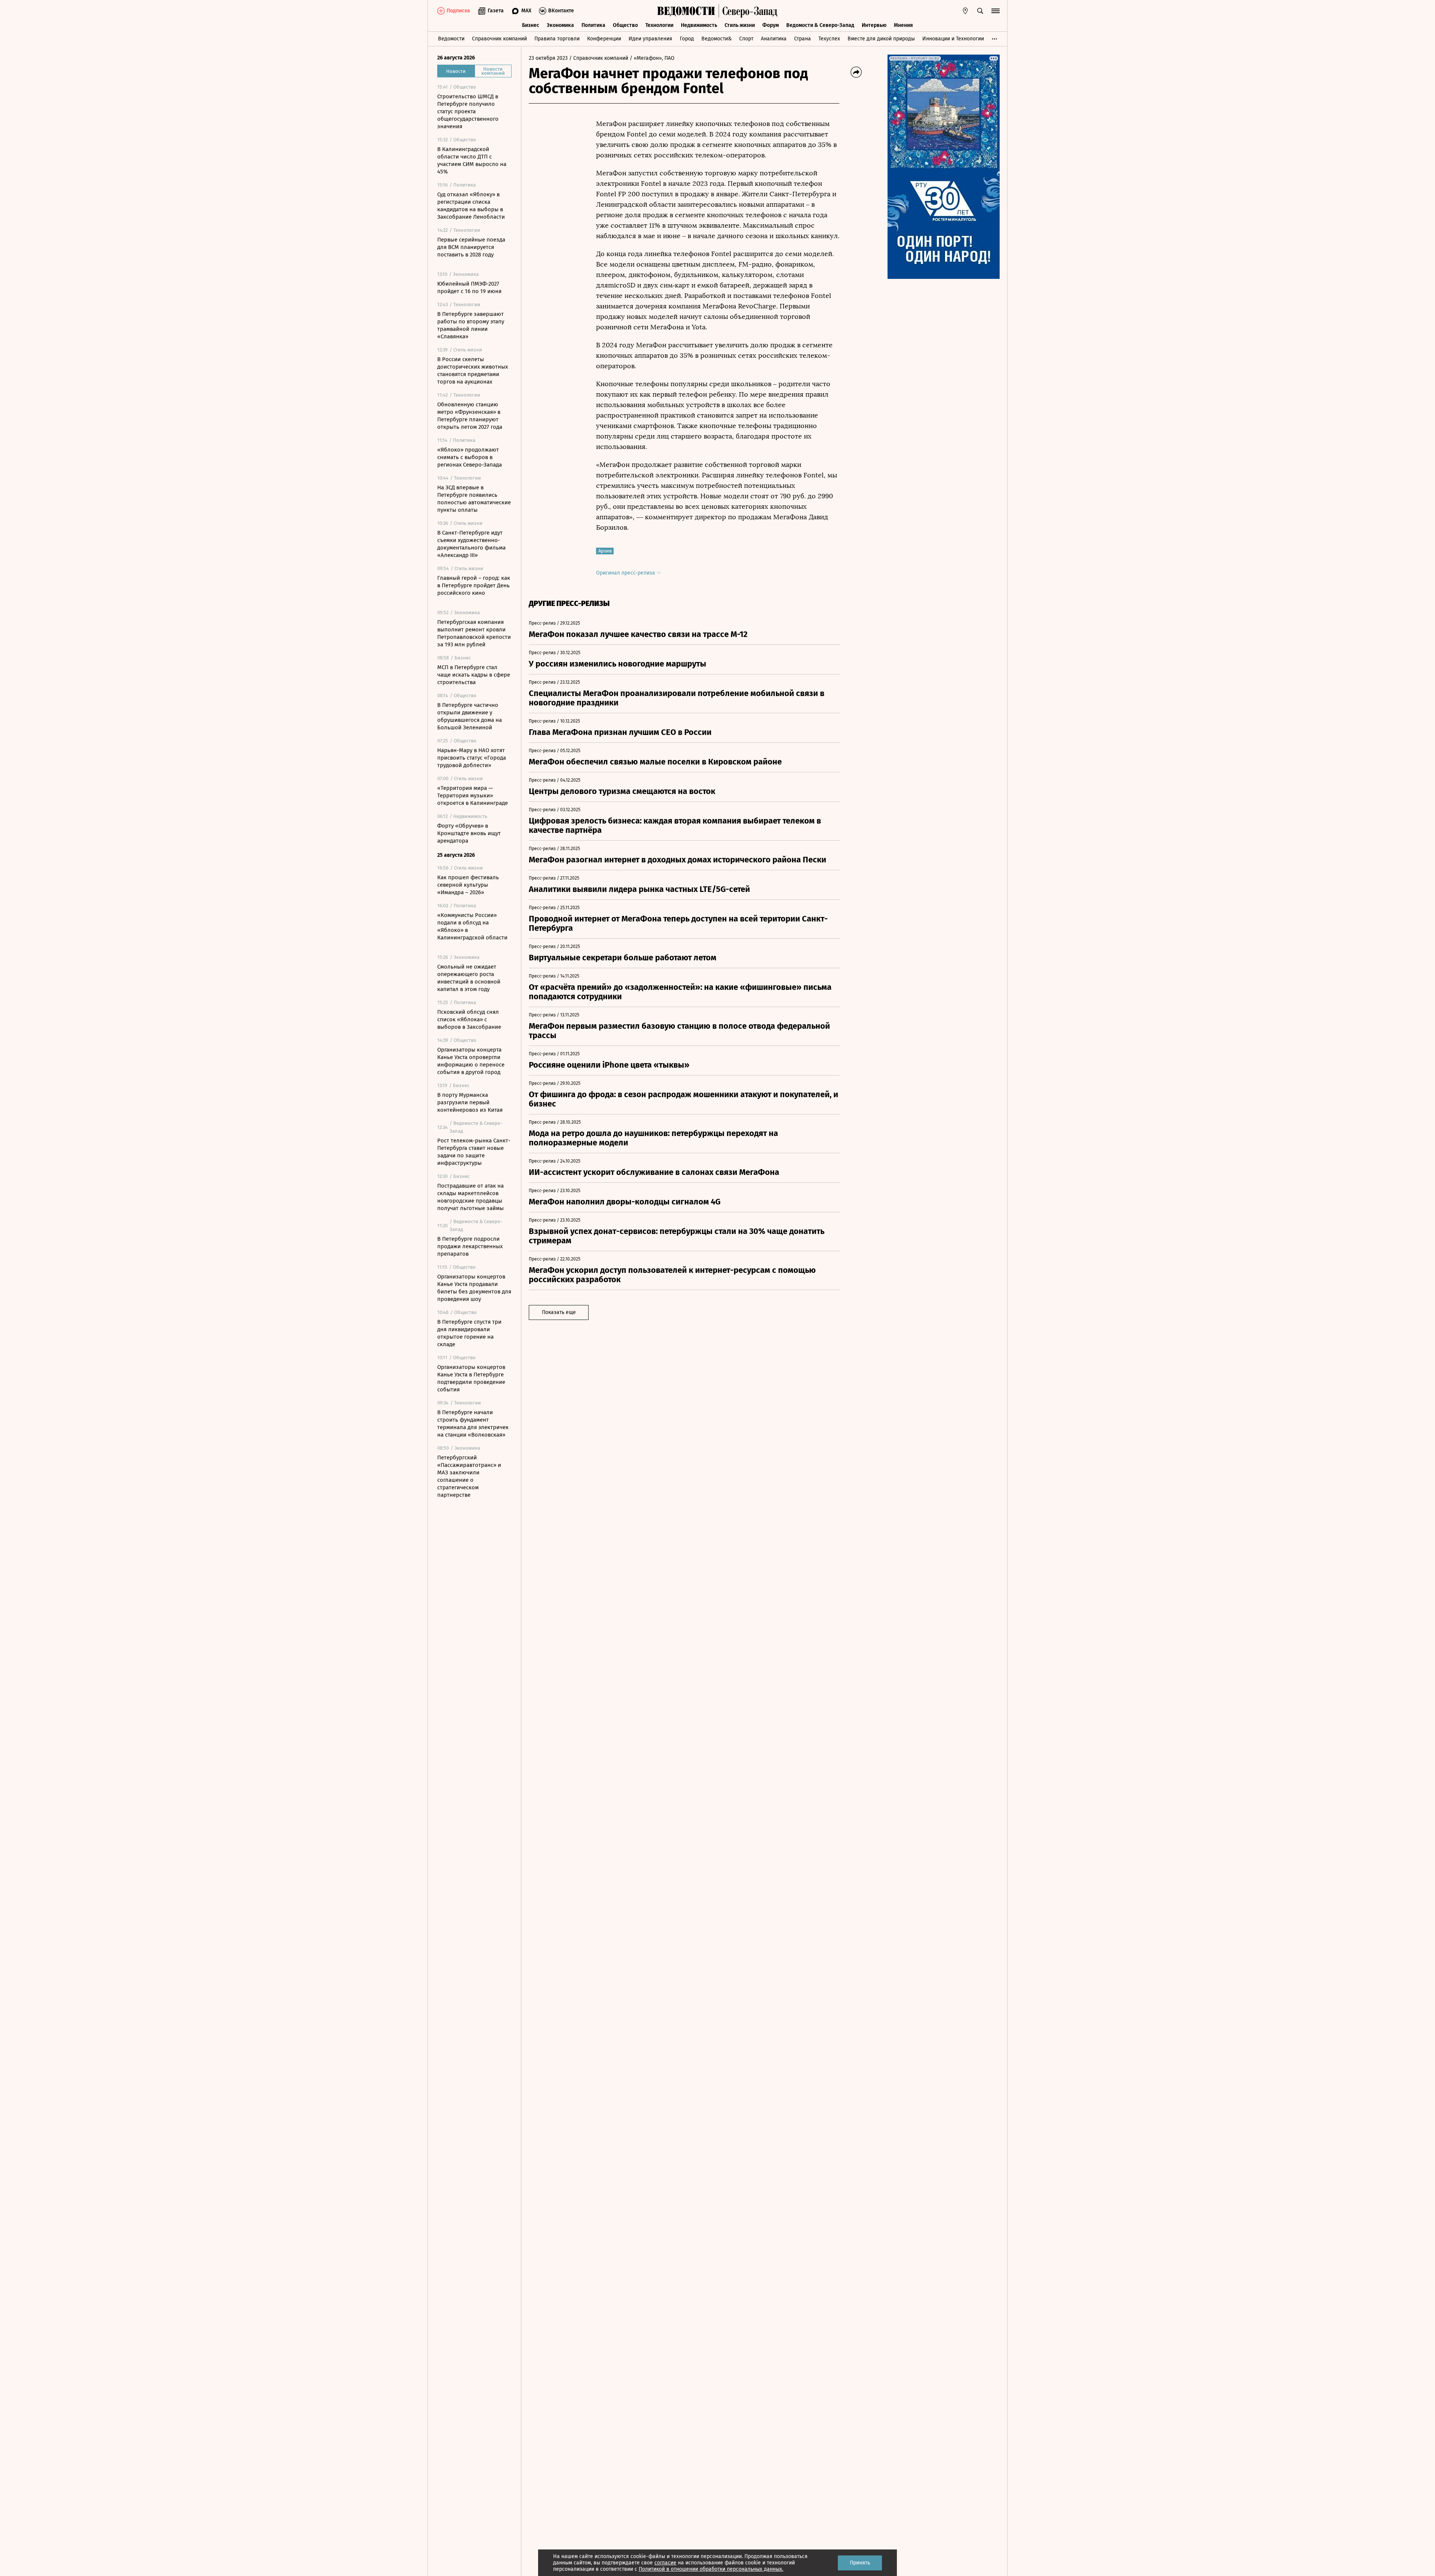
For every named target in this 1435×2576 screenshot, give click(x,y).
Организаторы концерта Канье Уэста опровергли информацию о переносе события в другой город (471, 1061)
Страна (803, 39)
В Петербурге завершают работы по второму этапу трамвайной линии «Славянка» (471, 325)
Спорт (746, 39)
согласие (665, 2563)
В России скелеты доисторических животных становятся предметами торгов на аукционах (473, 370)
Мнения (903, 25)
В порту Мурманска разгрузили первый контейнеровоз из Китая (470, 1102)
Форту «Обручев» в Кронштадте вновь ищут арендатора (469, 833)
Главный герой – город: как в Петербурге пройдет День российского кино (474, 585)
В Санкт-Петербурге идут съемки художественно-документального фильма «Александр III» (471, 544)
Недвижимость (699, 25)
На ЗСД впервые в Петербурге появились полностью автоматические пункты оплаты (474, 499)
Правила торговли (557, 39)
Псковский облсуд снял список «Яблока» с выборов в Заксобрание (469, 1019)
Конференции (604, 39)
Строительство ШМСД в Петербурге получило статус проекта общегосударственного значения (468, 111)
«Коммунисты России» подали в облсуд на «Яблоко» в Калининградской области (472, 926)
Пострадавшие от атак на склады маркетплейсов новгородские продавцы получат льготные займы (470, 1197)
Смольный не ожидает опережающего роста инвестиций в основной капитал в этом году (469, 978)
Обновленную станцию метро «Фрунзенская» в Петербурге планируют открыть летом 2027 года (470, 416)
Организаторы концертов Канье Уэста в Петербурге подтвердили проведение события (471, 1378)
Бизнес (531, 25)
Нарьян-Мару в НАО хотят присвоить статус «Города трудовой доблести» (472, 758)
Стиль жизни (740, 25)
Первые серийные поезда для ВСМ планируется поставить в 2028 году (471, 247)
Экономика (560, 25)
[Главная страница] (686, 11)
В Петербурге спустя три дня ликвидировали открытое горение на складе (469, 1333)
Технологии (659, 25)
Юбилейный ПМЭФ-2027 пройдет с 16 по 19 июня (469, 287)
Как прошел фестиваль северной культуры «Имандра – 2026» (468, 885)
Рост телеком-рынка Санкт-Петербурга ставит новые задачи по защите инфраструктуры (474, 1152)
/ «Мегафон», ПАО (652, 58)
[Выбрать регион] (965, 11)
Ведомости (451, 39)
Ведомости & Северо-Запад (820, 25)
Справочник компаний (499, 39)
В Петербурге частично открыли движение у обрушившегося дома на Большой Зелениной (470, 716)
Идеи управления (650, 39)
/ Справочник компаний (599, 58)
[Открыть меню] (996, 11)
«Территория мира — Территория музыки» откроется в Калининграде (473, 795)
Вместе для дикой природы (881, 39)
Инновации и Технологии (953, 39)
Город (687, 39)
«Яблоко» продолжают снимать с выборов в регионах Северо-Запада (470, 457)
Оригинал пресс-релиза (626, 573)
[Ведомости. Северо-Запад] (748, 11)
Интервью (874, 25)
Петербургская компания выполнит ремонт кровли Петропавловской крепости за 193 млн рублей (474, 633)
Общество (625, 25)
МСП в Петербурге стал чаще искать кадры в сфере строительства (474, 675)
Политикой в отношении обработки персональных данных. (711, 2569)
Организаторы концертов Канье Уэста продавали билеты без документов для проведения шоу (474, 1288)
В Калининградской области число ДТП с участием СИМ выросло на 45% (472, 160)
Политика (593, 25)
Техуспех (829, 39)
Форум (771, 25)
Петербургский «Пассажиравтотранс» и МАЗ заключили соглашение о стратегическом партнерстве (469, 1476)
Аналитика (774, 39)
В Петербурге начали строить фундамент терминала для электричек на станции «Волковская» (473, 1424)
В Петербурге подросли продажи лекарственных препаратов (470, 1246)
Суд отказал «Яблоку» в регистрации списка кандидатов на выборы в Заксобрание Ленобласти (471, 206)
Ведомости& (717, 39)
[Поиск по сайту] (980, 11)
